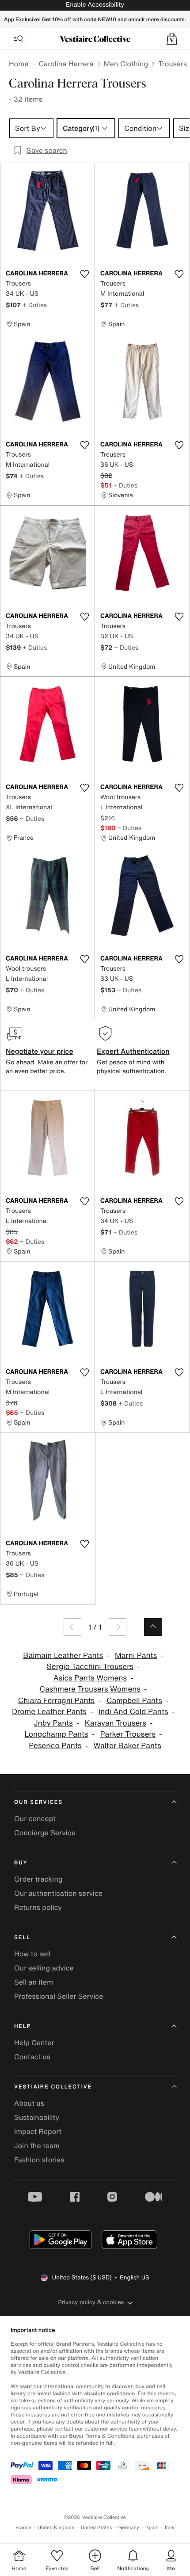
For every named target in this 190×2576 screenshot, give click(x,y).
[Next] (118, 1627)
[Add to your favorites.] (84, 274)
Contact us (32, 2057)
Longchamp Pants (56, 1734)
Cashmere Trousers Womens (90, 1689)
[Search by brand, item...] (18, 39)
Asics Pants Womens (90, 1678)
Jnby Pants (53, 1723)
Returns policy (38, 1907)
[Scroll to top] (153, 1627)
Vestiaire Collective (53, 2087)
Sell (22, 1938)
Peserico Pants (55, 1746)
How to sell (32, 1954)
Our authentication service (58, 1893)
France (23, 2528)
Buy (21, 1863)
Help (23, 2026)
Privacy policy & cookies (91, 2302)
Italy (170, 2528)
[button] (172, 39)
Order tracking (38, 1879)
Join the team (37, 2145)
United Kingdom (56, 2528)
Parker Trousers (128, 1734)
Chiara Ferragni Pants (56, 1701)
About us (29, 2103)
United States (97, 2528)
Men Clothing (126, 64)
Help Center (34, 2043)
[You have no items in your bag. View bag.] (172, 39)
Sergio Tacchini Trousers (90, 1667)
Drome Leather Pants (49, 1712)
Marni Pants (136, 1656)
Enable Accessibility (95, 5)
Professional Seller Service (59, 1996)
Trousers (173, 64)
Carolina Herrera (66, 64)
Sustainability (37, 2117)
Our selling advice (44, 1968)
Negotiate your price (40, 1051)
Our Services (38, 1802)
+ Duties (35, 305)
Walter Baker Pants (127, 1746)
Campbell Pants (134, 1701)
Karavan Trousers (116, 1723)
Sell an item (34, 1982)
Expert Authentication (133, 1051)
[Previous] (72, 1627)
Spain (152, 2528)
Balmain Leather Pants (63, 1656)
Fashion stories (39, 2160)
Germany (129, 2528)
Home (19, 64)
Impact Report (38, 2131)
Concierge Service (45, 1833)
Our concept (35, 1818)
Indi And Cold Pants (133, 1712)
